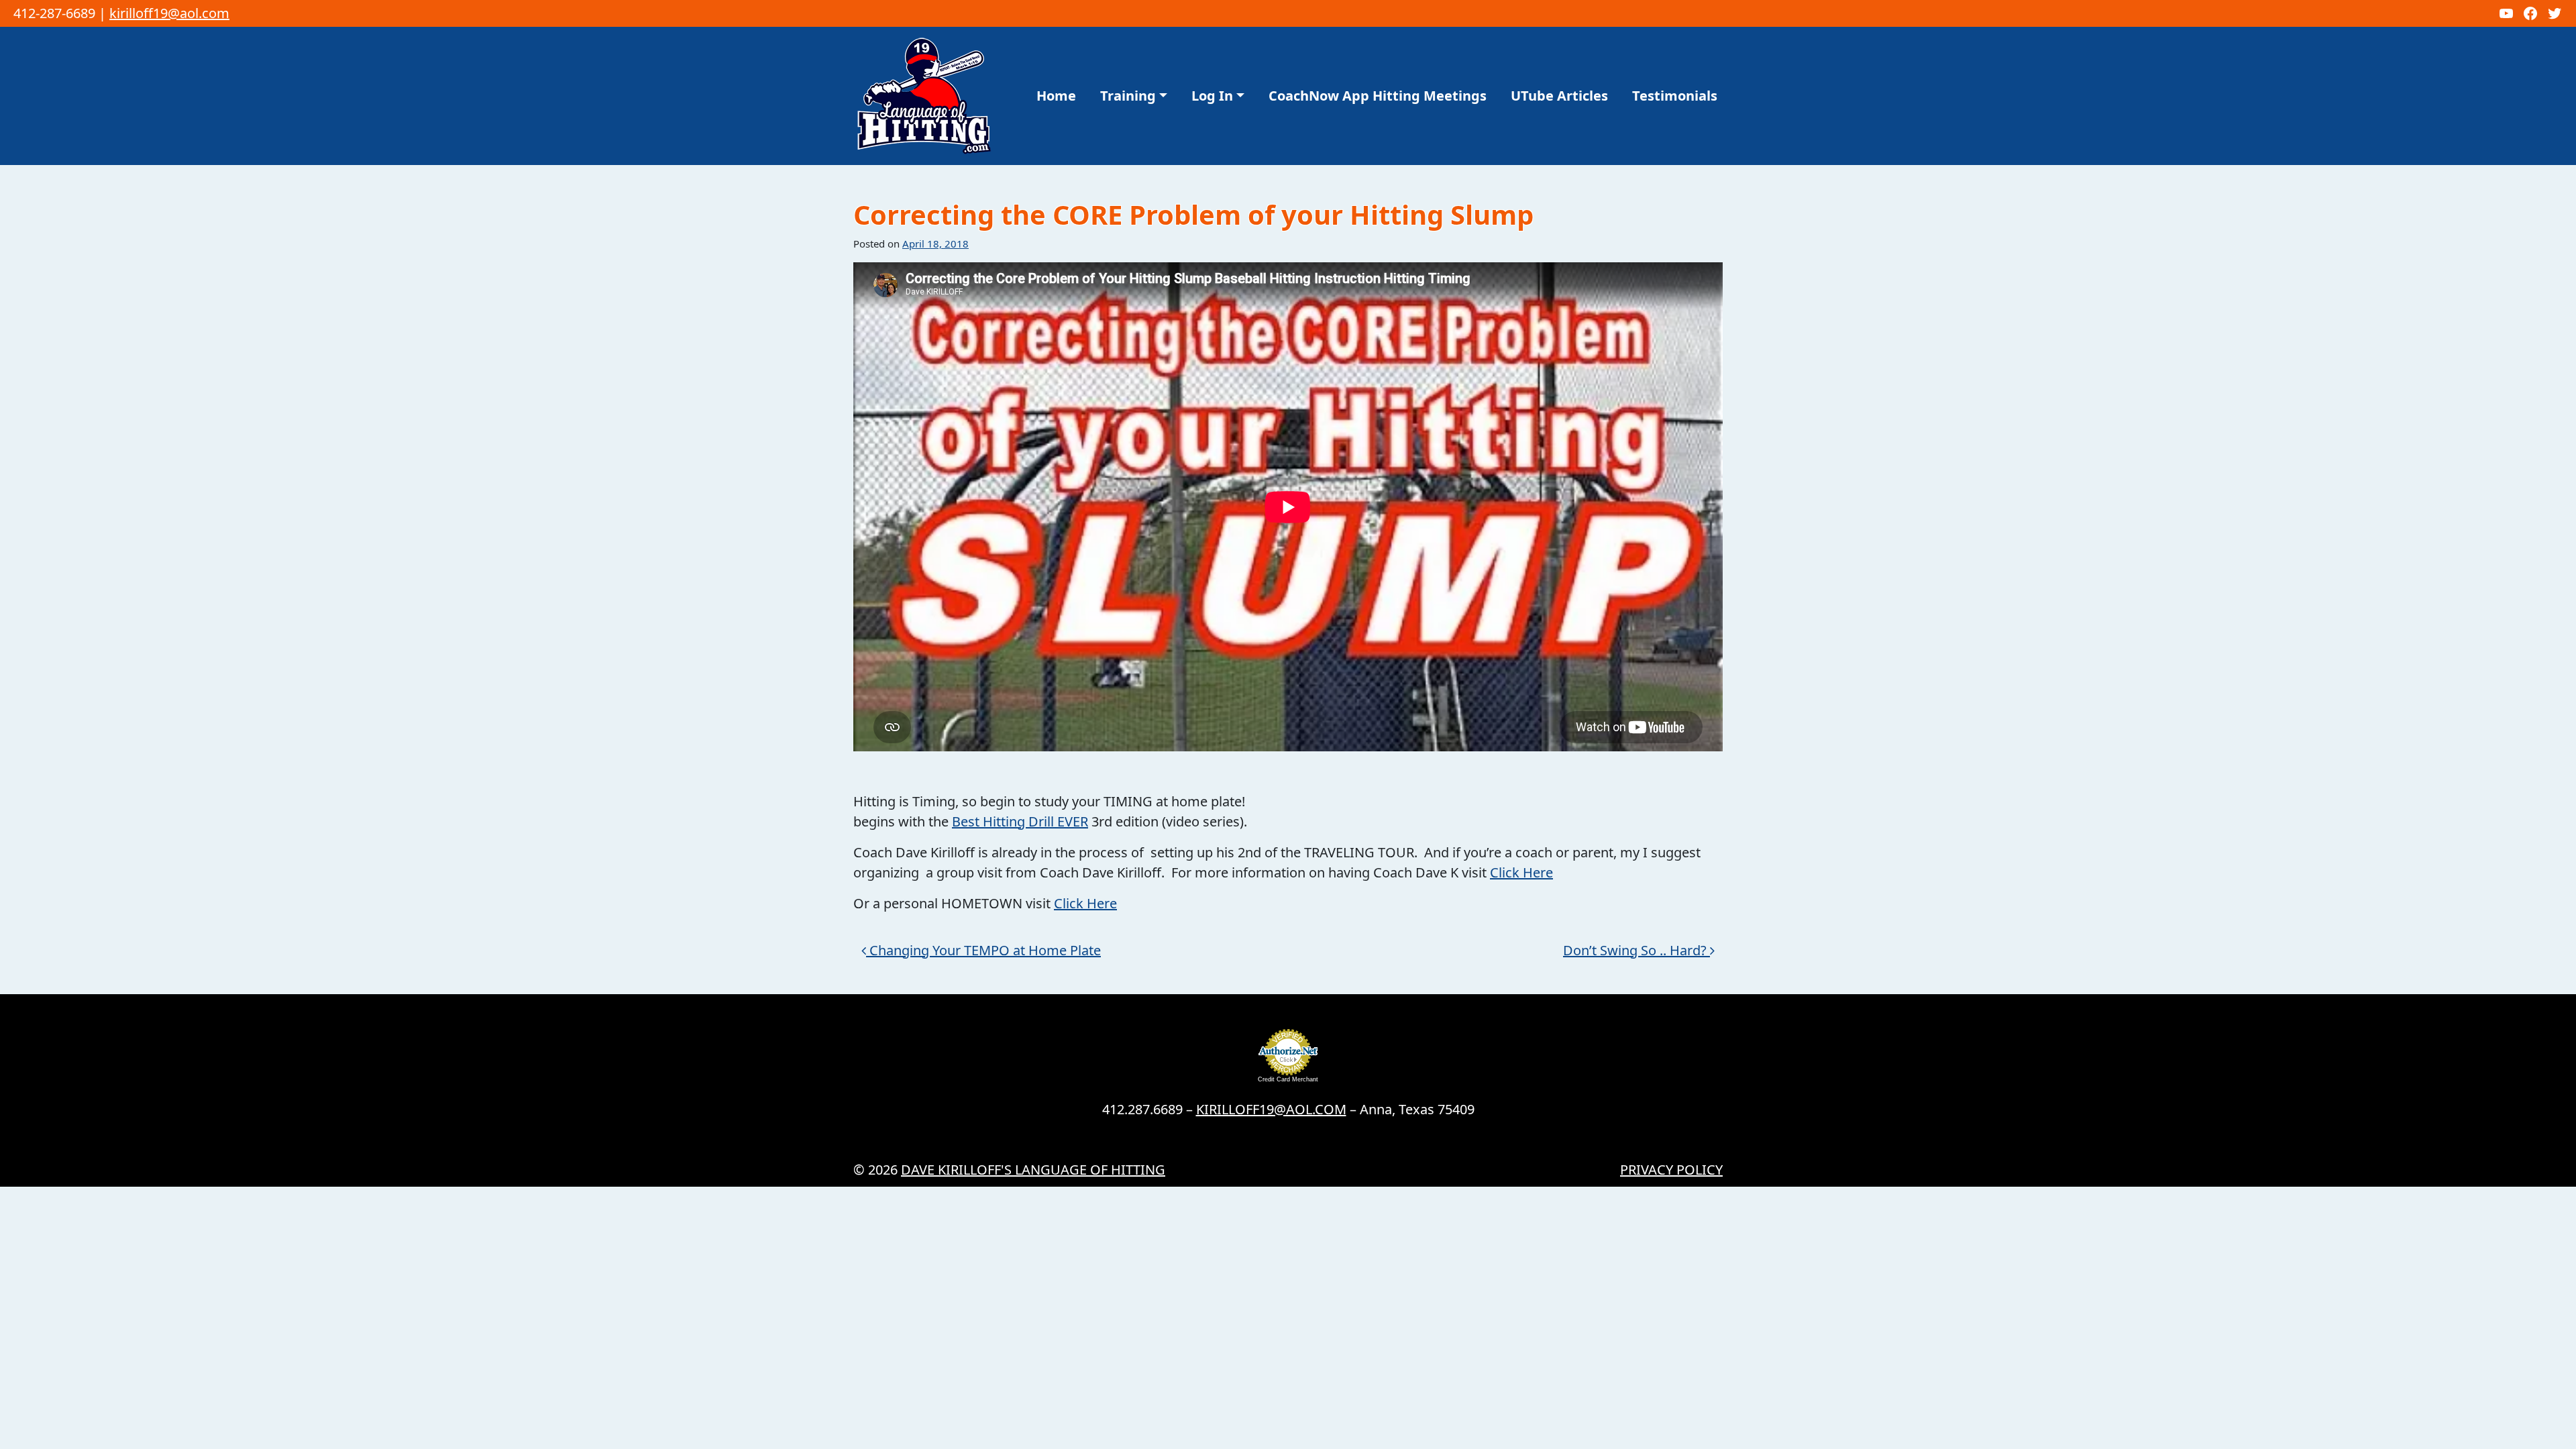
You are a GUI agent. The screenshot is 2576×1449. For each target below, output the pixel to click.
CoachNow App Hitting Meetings (1378, 96)
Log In (1212, 96)
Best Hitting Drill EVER (1020, 821)
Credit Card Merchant (1288, 1079)
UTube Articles (1559, 96)
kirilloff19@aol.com (169, 13)
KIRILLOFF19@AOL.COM (1271, 1109)
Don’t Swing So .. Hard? (1636, 950)
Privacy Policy (1671, 1170)
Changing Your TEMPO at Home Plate (983, 950)
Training (1128, 96)
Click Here (1521, 872)
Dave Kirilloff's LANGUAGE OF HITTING (1033, 1170)
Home (1056, 96)
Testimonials (1675, 96)
